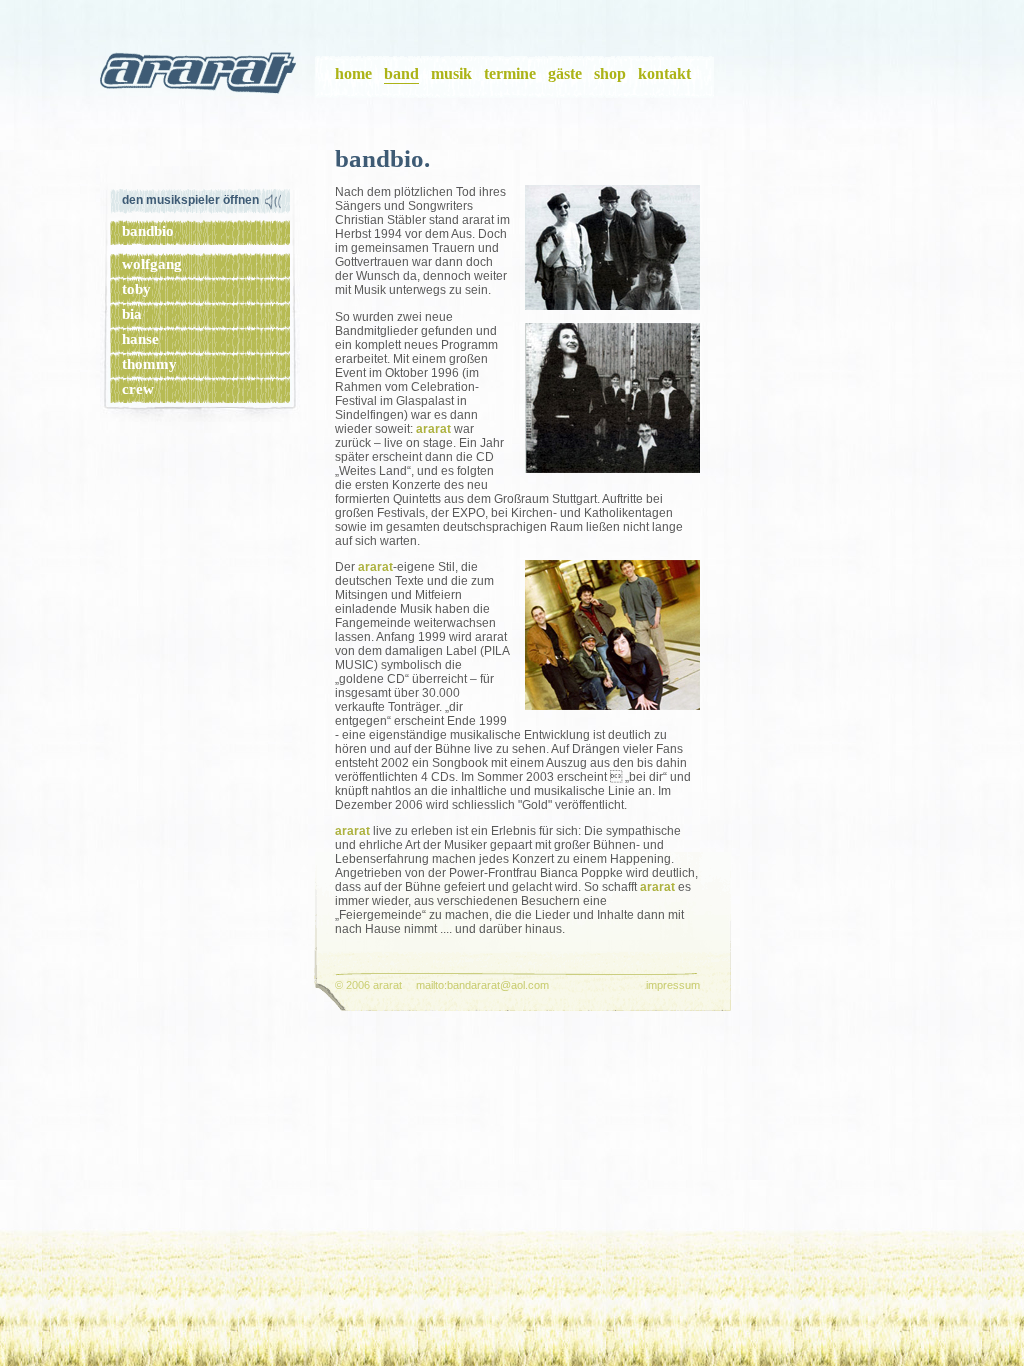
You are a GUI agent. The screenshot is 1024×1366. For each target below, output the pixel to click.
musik (451, 73)
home (353, 73)
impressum (673, 985)
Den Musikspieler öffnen (190, 200)
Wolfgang (152, 264)
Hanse (140, 339)
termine (510, 73)
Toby (136, 289)
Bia (132, 314)
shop (610, 73)
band (401, 73)
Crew (138, 389)
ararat (200, 77)
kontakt (664, 73)
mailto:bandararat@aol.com (482, 985)
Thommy (149, 364)
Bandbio (148, 231)
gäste (565, 73)
